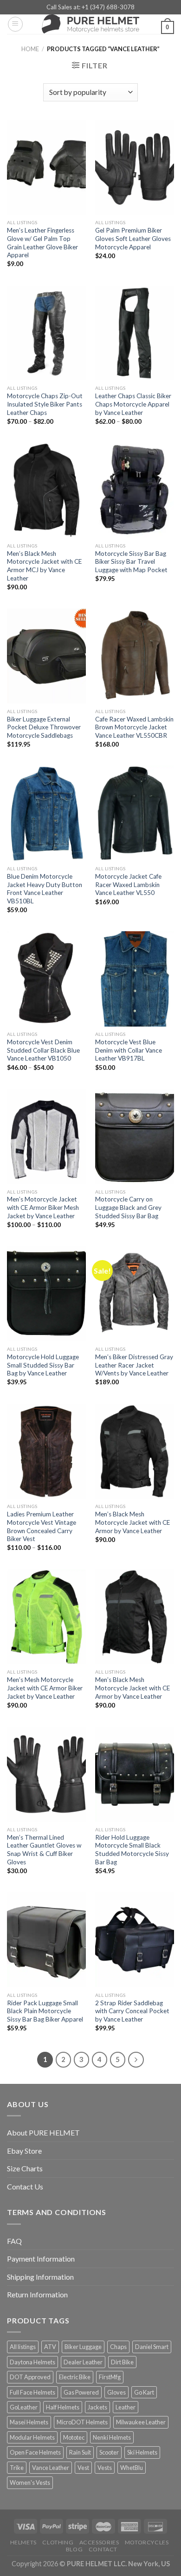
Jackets (97, 2407)
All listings (23, 2347)
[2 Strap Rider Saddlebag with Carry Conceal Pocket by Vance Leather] (135, 1940)
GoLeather (24, 2407)
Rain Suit (80, 2452)
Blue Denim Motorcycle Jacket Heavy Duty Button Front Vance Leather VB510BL (45, 889)
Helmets (23, 2542)
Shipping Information (40, 2277)
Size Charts (25, 2168)
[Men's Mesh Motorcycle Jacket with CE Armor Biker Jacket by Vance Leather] (46, 1617)
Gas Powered (81, 2392)
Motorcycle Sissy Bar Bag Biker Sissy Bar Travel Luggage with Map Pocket (131, 562)
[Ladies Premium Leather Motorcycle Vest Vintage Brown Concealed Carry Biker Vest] (46, 1451)
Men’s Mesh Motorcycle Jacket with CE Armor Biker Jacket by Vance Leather (45, 1688)
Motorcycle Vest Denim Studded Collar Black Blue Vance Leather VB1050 (43, 1050)
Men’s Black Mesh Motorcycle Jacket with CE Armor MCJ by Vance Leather (44, 566)
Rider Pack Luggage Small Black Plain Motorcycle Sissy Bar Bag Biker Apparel (45, 2011)
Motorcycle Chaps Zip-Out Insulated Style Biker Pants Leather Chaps (45, 404)
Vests (105, 2468)
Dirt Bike (122, 2362)
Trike (17, 2468)
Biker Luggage (83, 2347)
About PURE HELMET (43, 2132)
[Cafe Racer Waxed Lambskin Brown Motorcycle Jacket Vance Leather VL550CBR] (135, 656)
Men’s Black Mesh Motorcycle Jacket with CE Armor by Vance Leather (133, 1522)
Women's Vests (30, 2483)
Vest (83, 2468)
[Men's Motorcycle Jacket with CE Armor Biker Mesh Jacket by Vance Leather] (46, 1136)
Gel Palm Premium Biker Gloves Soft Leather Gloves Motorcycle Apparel (133, 238)
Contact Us (25, 2186)
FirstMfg (110, 2377)
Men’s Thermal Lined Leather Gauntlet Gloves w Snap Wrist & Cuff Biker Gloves (44, 1850)
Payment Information (41, 2259)
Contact (103, 2549)
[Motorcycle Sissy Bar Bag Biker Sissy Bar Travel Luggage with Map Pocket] (135, 490)
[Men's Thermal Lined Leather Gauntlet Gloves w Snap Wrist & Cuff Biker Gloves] (46, 1774)
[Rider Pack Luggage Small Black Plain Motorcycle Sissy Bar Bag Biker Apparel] (46, 1940)
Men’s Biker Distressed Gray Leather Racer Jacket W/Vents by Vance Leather (134, 1365)
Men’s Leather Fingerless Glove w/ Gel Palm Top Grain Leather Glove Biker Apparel (42, 243)
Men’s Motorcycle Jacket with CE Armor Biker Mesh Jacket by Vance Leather (43, 1207)
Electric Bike (75, 2377)
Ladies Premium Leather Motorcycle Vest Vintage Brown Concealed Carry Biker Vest (42, 1526)
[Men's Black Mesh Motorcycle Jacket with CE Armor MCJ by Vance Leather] (46, 490)
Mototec (74, 2437)
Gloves (116, 2392)
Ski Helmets (142, 2452)
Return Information (37, 2294)
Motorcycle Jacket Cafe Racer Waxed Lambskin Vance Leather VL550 (128, 884)
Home (30, 49)
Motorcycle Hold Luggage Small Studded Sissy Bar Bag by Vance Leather (43, 1365)
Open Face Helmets (35, 2452)
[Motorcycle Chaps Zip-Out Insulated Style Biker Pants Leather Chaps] (46, 333)
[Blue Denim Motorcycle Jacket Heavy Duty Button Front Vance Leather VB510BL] (46, 813)
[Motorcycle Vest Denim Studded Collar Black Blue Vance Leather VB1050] (46, 979)
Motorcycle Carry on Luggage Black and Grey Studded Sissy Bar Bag (128, 1207)
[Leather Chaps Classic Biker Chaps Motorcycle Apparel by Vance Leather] (135, 333)
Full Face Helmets (32, 2392)
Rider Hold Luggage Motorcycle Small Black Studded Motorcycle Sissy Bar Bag (132, 1850)
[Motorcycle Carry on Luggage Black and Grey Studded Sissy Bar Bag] (135, 1136)
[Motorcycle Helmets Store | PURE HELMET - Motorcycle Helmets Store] (90, 24)
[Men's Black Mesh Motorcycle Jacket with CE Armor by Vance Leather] (135, 1451)
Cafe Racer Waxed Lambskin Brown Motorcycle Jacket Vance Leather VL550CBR (134, 727)
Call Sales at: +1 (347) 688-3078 (90, 7)
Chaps (118, 2347)
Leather (126, 2407)
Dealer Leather (83, 2362)
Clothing (58, 2542)
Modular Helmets (32, 2437)
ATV (50, 2347)
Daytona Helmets (32, 2362)
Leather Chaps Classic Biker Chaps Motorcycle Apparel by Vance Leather (133, 404)
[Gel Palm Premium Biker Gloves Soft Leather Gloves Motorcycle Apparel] (135, 167)
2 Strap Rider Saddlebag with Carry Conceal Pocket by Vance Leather (132, 2011)
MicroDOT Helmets (82, 2422)
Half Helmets (63, 2407)
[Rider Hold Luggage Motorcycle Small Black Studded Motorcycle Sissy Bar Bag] (135, 1774)
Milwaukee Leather (141, 2422)
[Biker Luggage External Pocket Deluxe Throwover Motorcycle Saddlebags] (46, 656)
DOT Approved (30, 2377)
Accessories (99, 2542)
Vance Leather (51, 2468)
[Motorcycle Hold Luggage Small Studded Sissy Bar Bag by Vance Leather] (46, 1294)
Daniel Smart (152, 2347)
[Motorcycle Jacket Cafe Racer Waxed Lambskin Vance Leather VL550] (135, 813)
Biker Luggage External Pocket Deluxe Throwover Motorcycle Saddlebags (44, 727)
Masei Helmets (29, 2422)
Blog (74, 2549)
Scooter (109, 2452)
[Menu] (15, 24)
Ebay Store (24, 2151)
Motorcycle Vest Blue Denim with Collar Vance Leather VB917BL (129, 1050)
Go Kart (144, 2392)
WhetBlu (132, 2468)
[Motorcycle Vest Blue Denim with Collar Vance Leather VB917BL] (135, 979)
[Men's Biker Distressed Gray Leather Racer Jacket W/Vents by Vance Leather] (135, 1294)
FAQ (14, 2241)
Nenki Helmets (112, 2437)
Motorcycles (147, 2542)
